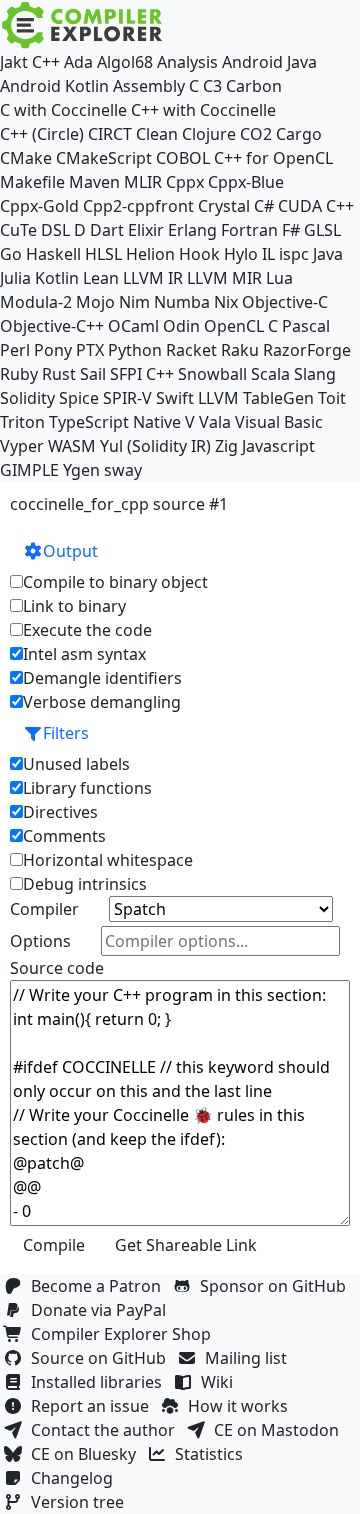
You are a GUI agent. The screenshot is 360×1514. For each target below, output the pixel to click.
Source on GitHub (102, 1358)
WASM (72, 446)
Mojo (95, 302)
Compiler (44, 909)
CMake (26, 158)
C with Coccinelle (63, 110)
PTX (90, 350)
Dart (107, 230)
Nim (134, 302)
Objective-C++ (52, 326)
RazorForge (307, 350)
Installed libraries (100, 1382)
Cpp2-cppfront (138, 206)
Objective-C (285, 302)
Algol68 (125, 62)
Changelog (76, 1478)
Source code (57, 968)
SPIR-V (127, 398)
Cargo (299, 134)
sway (123, 470)
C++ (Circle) (42, 134)
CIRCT (110, 134)
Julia (15, 278)
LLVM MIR (224, 278)
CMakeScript (104, 158)
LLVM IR (153, 278)
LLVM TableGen (256, 398)
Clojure (209, 134)
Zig (226, 446)
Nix (226, 302)
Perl (15, 350)
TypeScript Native (115, 422)
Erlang (192, 230)
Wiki (221, 1382)
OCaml (133, 326)
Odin (181, 326)
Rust (59, 374)
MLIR (143, 182)
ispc (294, 254)
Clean (157, 134)
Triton (22, 422)
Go (11, 254)
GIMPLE (29, 470)
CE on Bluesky (87, 1454)
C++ (46, 62)
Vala (215, 422)
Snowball (212, 374)
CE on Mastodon (280, 1430)
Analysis (187, 62)
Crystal (224, 206)
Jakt (14, 62)
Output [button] (70, 551)
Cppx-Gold (39, 206)
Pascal (306, 326)
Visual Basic (279, 422)
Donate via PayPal (102, 1310)
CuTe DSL (35, 230)
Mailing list (250, 1358)
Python (135, 350)
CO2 (256, 134)
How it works (242, 1406)
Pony (53, 350)
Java (328, 254)
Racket (191, 350)
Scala (270, 374)
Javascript (278, 446)
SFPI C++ (142, 374)
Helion (150, 254)
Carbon (254, 86)
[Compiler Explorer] (82, 25)
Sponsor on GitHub (277, 1286)
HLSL (103, 254)
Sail (93, 374)
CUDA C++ (316, 206)
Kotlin (57, 278)
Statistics (213, 1454)
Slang (315, 374)
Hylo (241, 254)
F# (291, 230)
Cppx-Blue (246, 182)
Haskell (53, 254)
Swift (175, 398)
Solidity (27, 398)
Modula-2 (36, 302)
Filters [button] (66, 733)
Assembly (149, 86)
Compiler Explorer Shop (125, 1334)
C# (264, 206)
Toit (332, 398)
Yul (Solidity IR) (155, 446)
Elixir (146, 230)
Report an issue (94, 1406)
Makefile (32, 182)
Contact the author (107, 1430)
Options (40, 941)
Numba (182, 302)
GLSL (322, 230)
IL (268, 254)
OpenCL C (241, 326)
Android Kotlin (54, 86)
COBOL (183, 158)
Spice (79, 398)
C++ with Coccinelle (203, 110)
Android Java (269, 62)
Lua (279, 278)
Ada (78, 62)
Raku (240, 350)
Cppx (185, 182)
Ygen (81, 470)
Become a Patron (100, 1286)
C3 (212, 86)
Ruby (19, 374)
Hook (199, 254)
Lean (101, 278)
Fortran (249, 230)
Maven (94, 182)
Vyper (22, 446)
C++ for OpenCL (273, 158)
